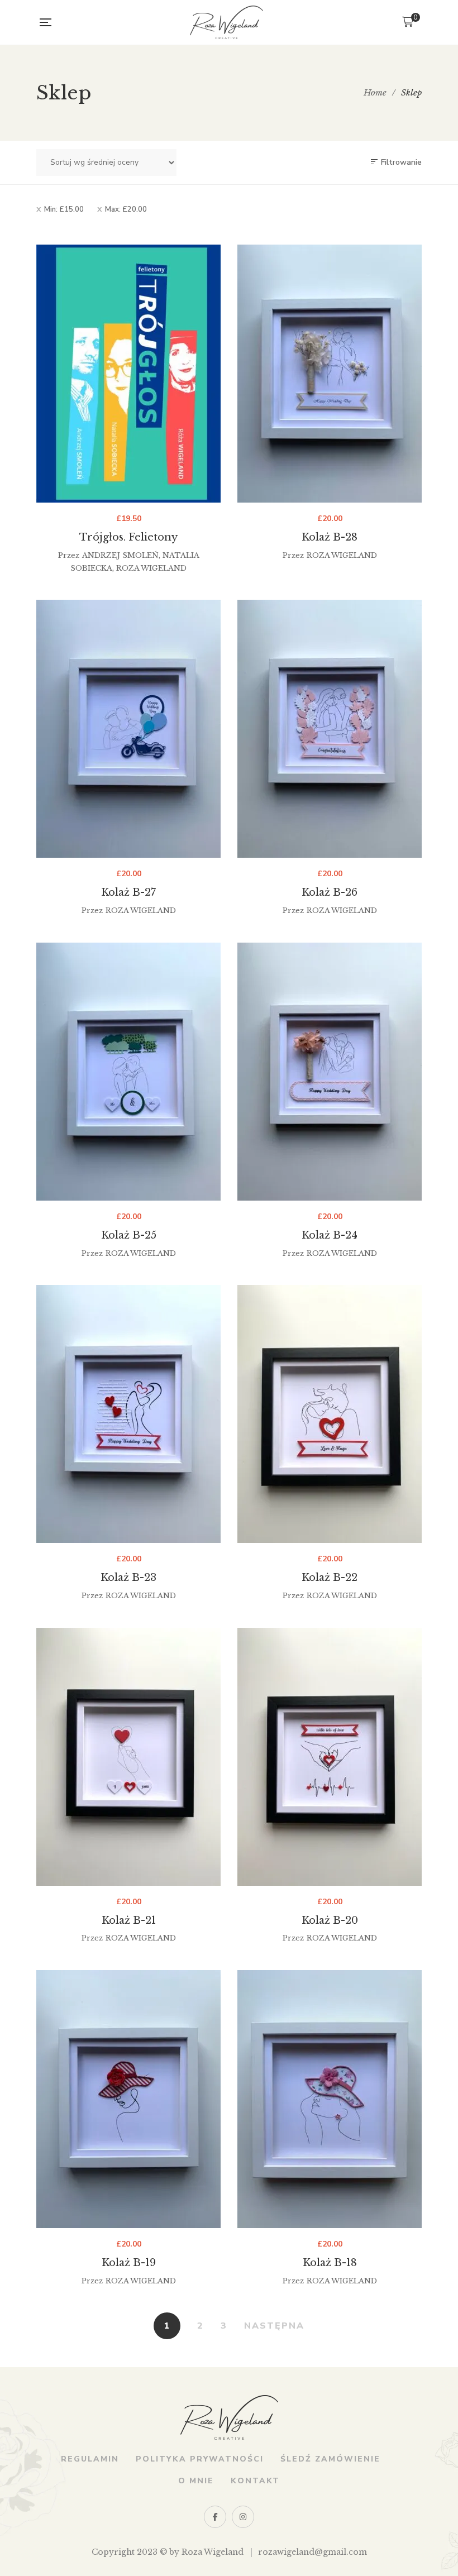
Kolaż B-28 (330, 537)
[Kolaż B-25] (128, 1072)
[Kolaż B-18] (330, 2099)
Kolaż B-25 (129, 1235)
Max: (126, 209)
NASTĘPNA (274, 2326)
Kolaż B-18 (330, 2263)
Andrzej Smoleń (120, 555)
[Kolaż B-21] (128, 1757)
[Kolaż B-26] (330, 729)
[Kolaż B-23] (128, 1414)
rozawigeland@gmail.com (313, 2552)
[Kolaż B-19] (128, 2099)
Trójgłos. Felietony (128, 537)
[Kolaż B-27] (128, 729)
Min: (64, 209)
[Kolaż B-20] (330, 1757)
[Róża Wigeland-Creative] (226, 22)
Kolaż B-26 (330, 892)
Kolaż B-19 (129, 2263)
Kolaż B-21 (129, 1920)
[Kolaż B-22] (330, 1414)
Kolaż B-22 (330, 1578)
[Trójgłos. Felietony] (128, 374)
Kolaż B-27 (128, 892)
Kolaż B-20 (330, 1920)
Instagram (243, 2517)
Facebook (215, 2517)
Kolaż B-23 (128, 1578)
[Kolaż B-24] (330, 1072)
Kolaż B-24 (330, 1235)
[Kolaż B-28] (330, 374)
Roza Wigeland (151, 568)
